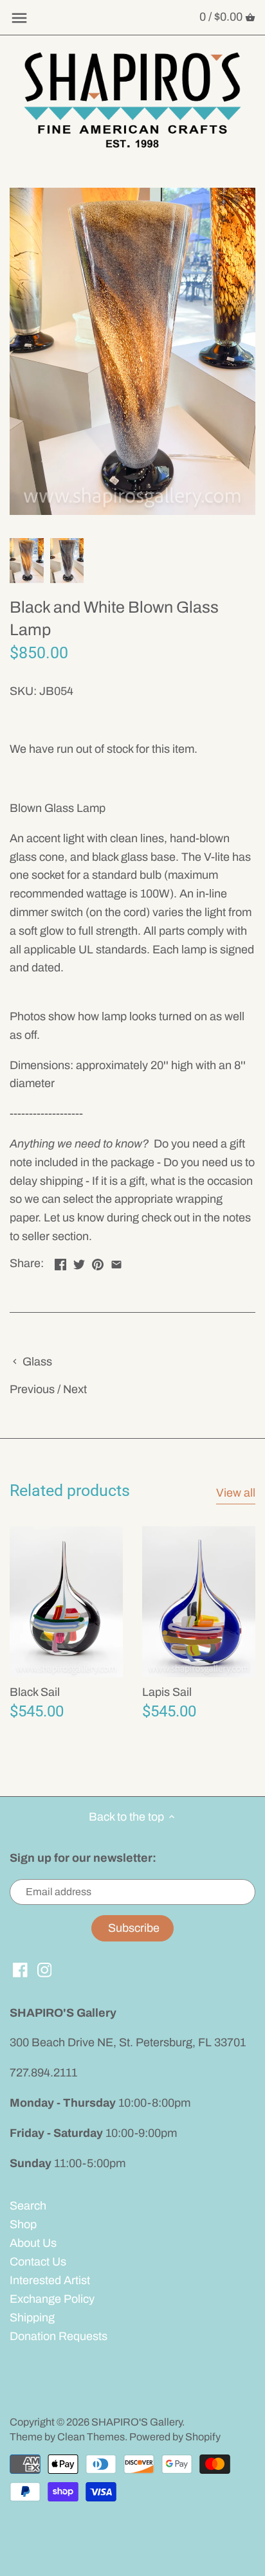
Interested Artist (50, 2280)
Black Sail (35, 1692)
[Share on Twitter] (79, 1262)
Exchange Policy (52, 2299)
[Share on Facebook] (60, 1262)
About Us (33, 2243)
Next (75, 1389)
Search (28, 2206)
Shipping (32, 2318)
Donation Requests (59, 2336)
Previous (32, 1389)
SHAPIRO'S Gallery (137, 2422)
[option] (27, 561)
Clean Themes (91, 2437)
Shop (23, 2224)
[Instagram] (45, 1969)
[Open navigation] (19, 18)
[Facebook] (20, 1969)
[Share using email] (116, 1262)
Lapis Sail (167, 1692)
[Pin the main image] (98, 1262)
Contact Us (38, 2262)
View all (236, 1493)
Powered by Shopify (175, 2437)
